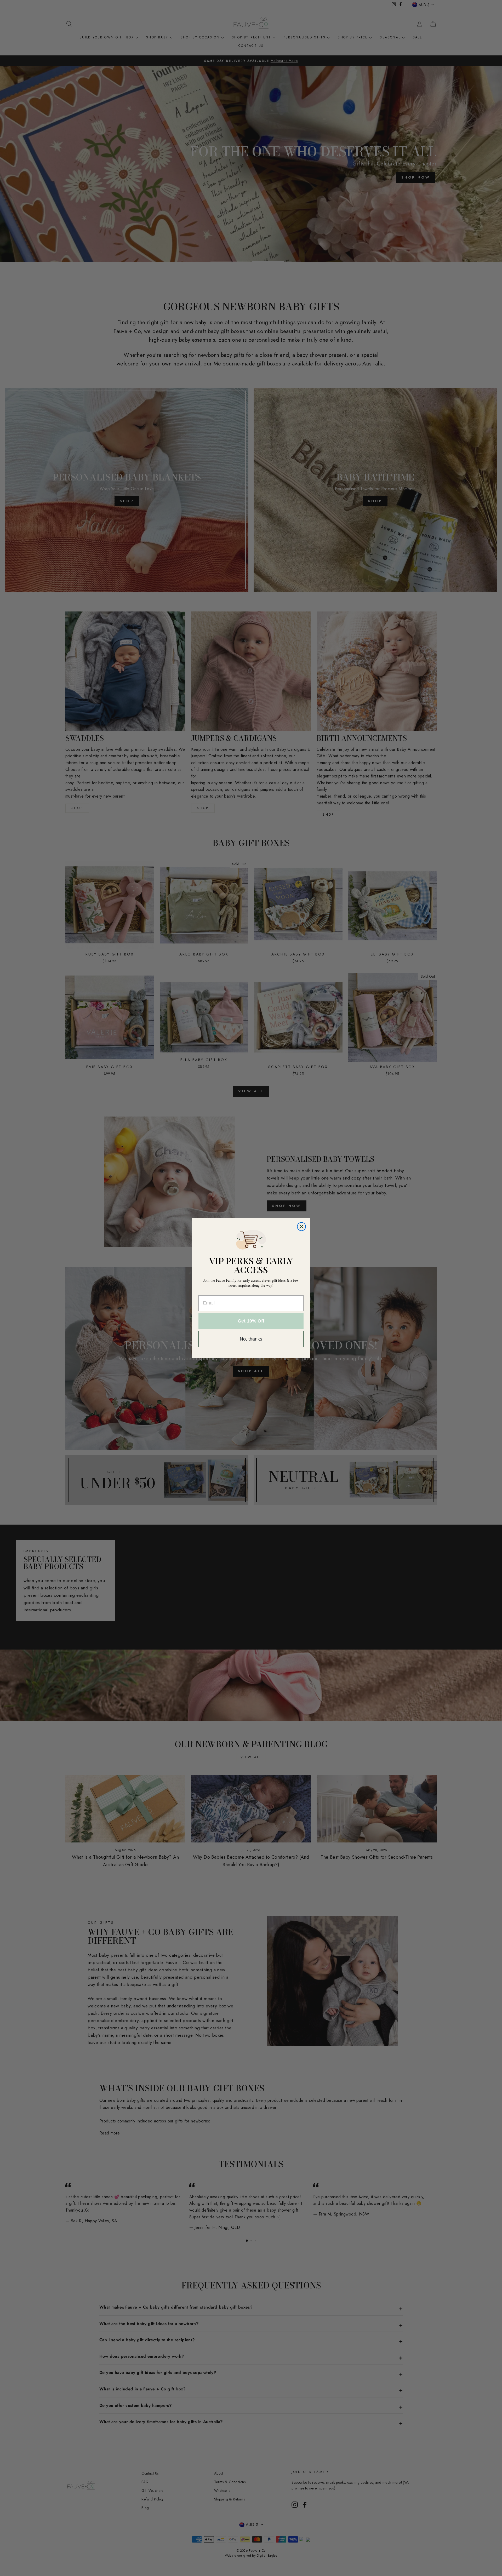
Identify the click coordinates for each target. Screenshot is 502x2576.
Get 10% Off (251, 1321)
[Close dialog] (301, 1227)
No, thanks (251, 1339)
